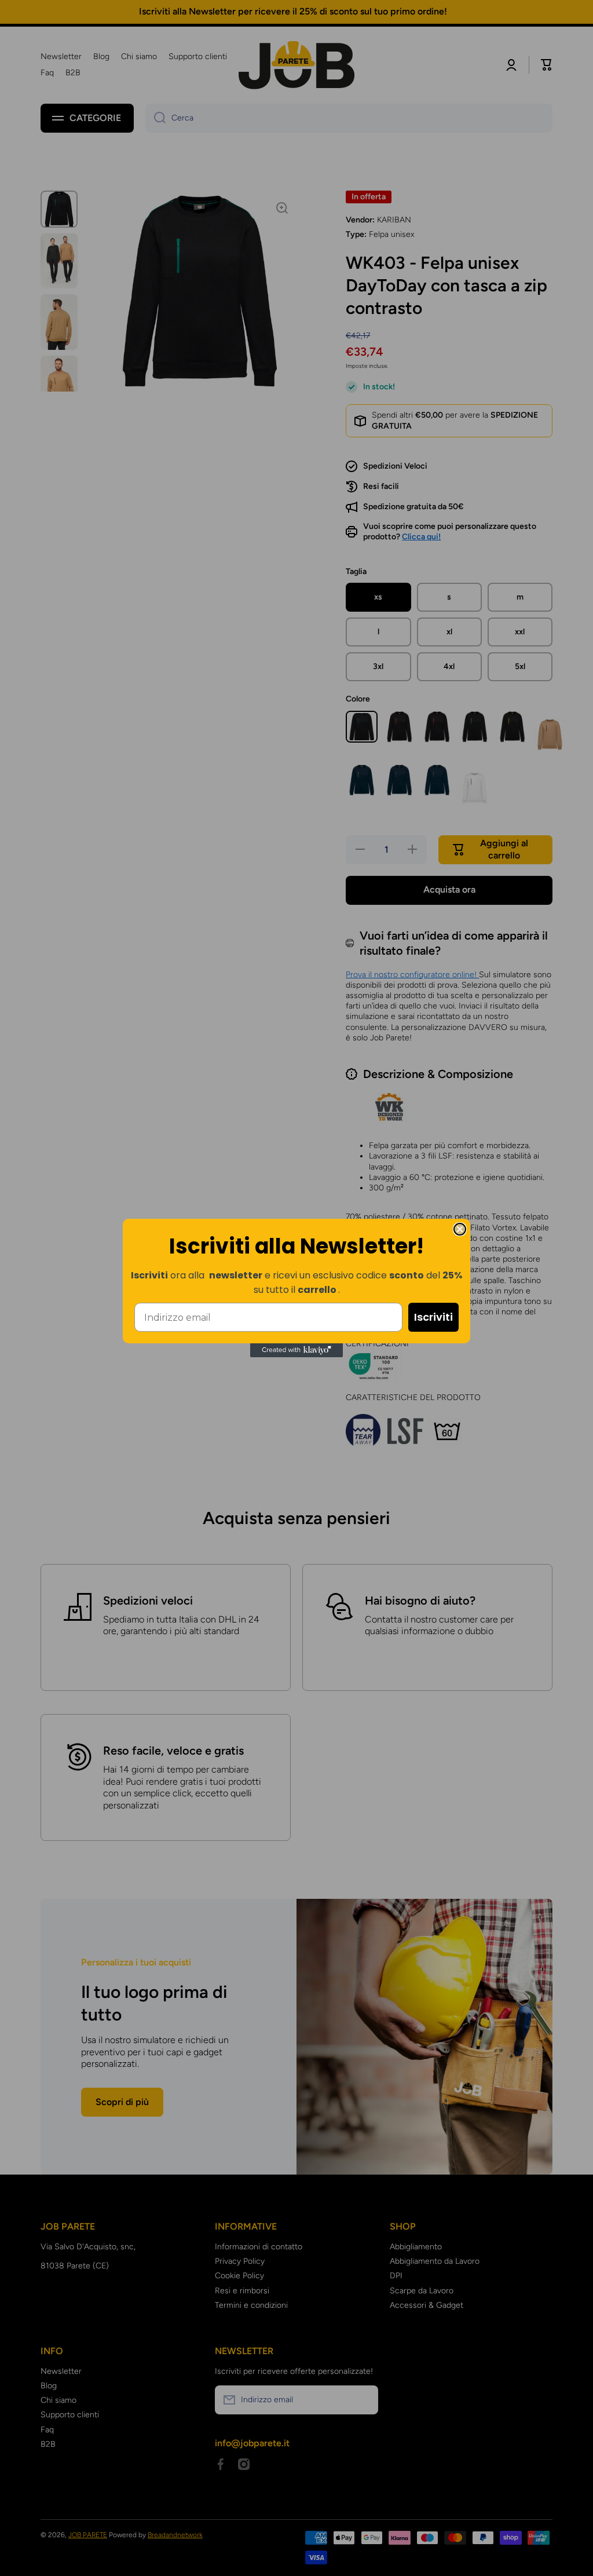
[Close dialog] (460, 1229)
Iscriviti (433, 1317)
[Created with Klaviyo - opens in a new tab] (296, 1350)
